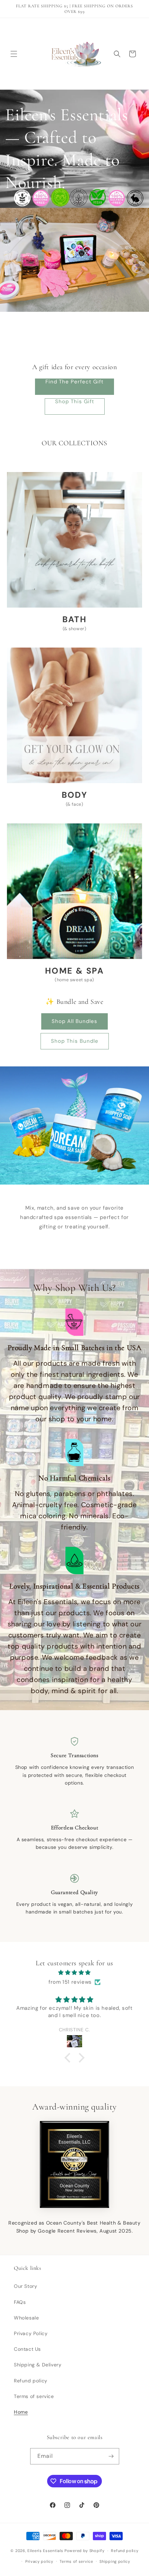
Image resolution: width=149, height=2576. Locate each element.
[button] (14, 54)
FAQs (20, 2302)
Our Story (25, 2286)
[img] (74, 1973)
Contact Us (27, 2349)
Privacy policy (39, 2561)
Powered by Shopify (85, 2551)
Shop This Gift (75, 402)
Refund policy (31, 2381)
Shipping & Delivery (38, 2365)
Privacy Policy (31, 2333)
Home (21, 2412)
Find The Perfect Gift (74, 382)
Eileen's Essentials (45, 2551)
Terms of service (34, 2396)
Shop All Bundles (74, 1021)
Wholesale (26, 2318)
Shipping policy (115, 2561)
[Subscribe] (111, 2456)
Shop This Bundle (75, 1041)
